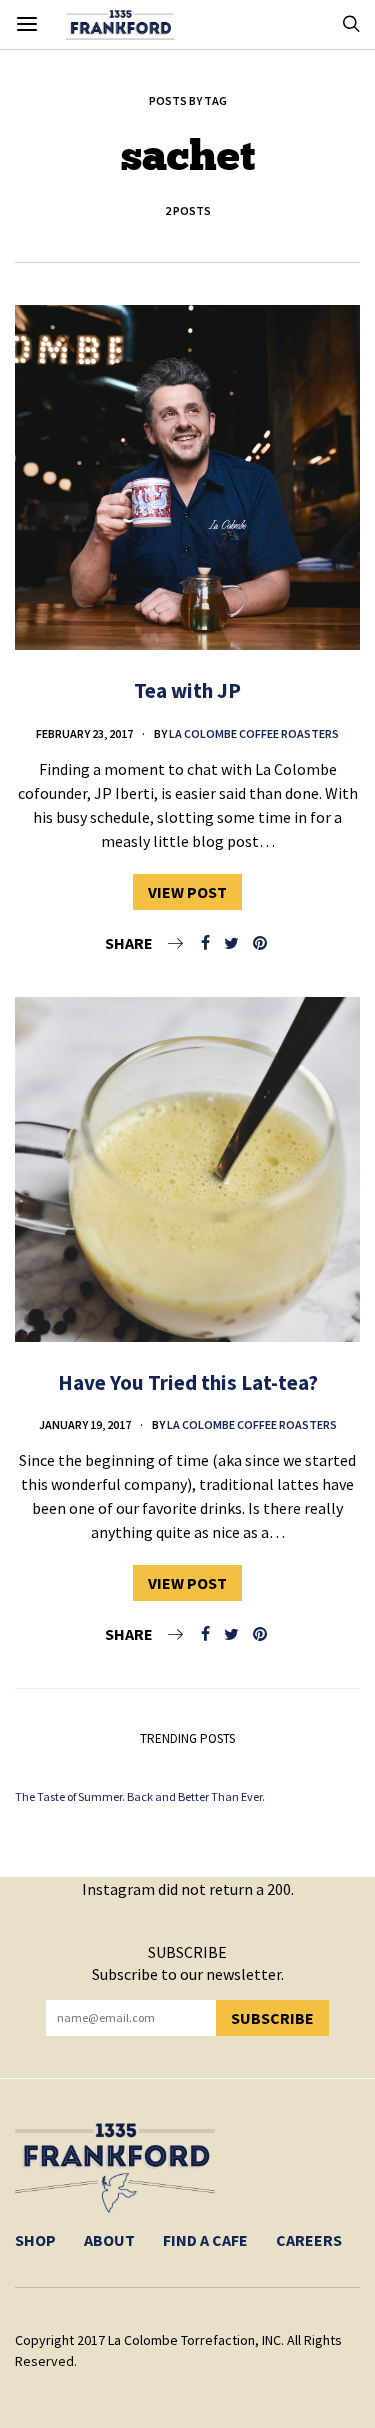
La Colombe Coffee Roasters (254, 733)
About (109, 2240)
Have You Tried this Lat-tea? (188, 1382)
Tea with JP (187, 690)
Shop (35, 2240)
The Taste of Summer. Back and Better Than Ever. (140, 1796)
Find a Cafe (205, 2240)
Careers (309, 2240)
